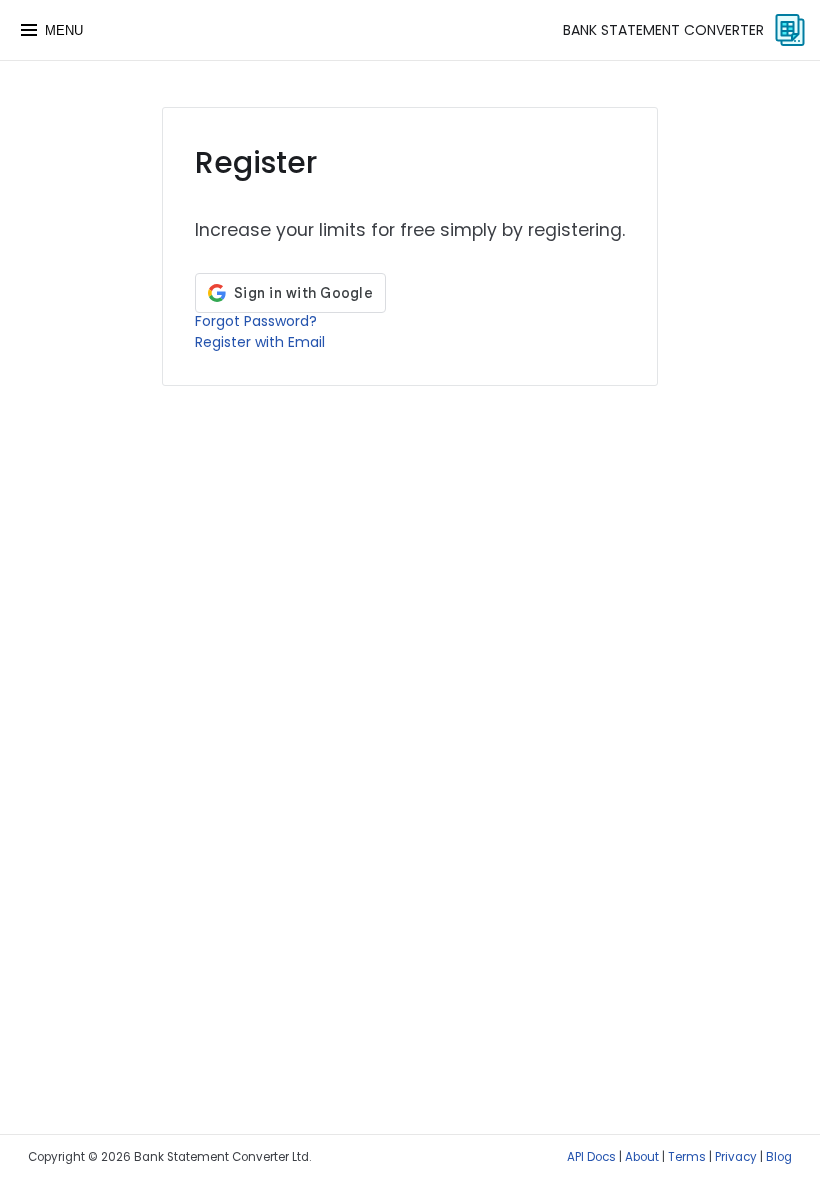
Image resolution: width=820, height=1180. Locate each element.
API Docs (591, 1157)
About (642, 1157)
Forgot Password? (256, 321)
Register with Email (260, 342)
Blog (779, 1157)
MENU (64, 30)
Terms (687, 1157)
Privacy (736, 1157)
